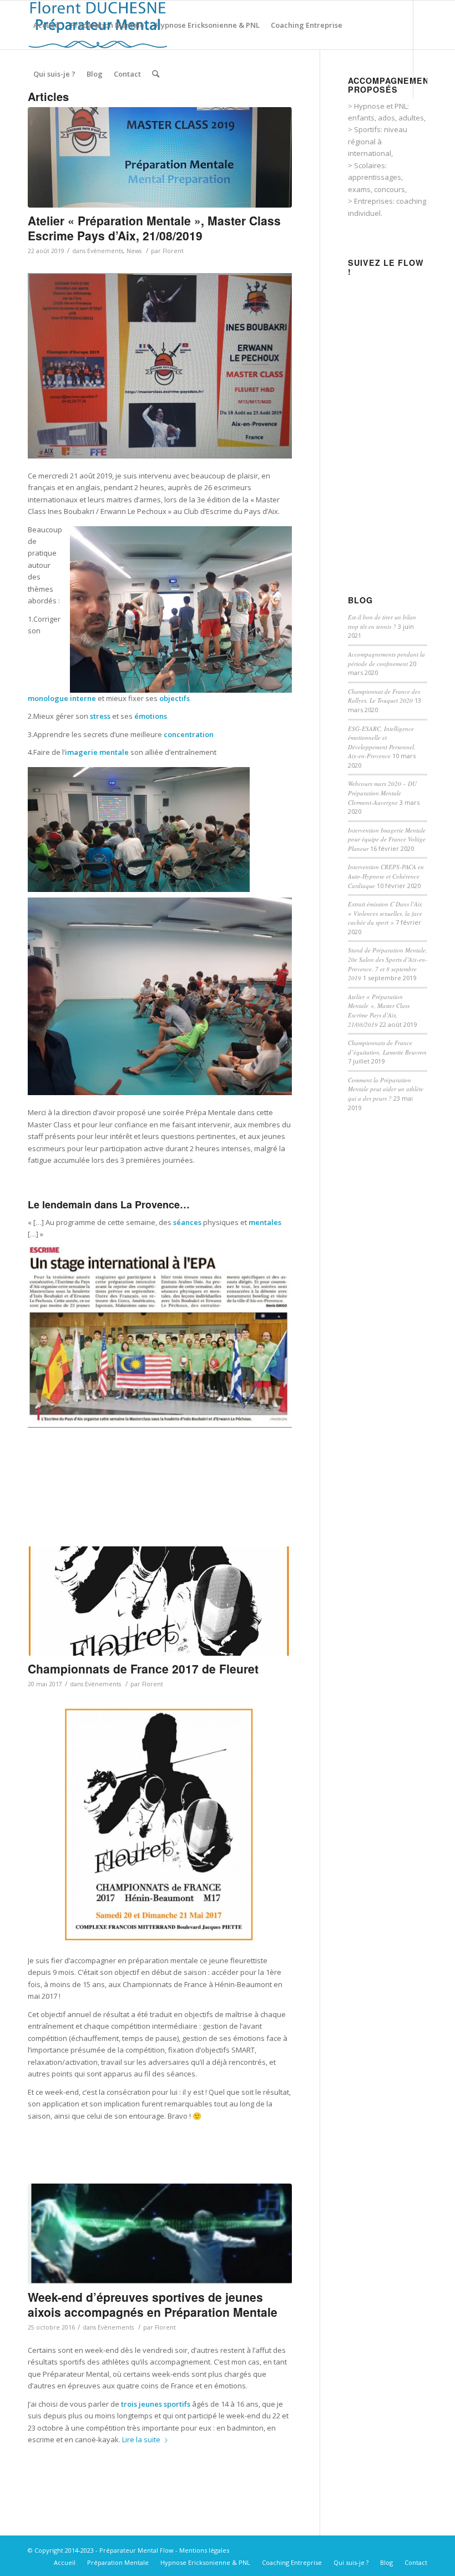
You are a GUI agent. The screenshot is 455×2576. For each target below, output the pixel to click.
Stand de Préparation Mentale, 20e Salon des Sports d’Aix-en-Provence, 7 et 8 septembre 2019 (388, 964)
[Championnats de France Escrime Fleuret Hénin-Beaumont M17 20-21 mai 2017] (160, 1601)
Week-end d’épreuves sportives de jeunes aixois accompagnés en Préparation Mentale (153, 2304)
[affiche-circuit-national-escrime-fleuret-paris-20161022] (160, 2234)
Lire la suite (141, 2439)
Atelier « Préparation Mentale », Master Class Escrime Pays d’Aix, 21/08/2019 (154, 228)
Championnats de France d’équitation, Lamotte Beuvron (387, 1047)
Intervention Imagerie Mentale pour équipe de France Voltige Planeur (387, 839)
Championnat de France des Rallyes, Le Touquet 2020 (384, 696)
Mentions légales (204, 2550)
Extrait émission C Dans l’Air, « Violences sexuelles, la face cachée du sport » (385, 913)
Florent (173, 251)
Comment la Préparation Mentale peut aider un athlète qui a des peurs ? (386, 1089)
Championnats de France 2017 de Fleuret (143, 1668)
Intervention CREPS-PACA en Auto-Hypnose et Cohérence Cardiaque (386, 876)
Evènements (105, 251)
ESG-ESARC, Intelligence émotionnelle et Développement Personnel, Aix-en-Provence (382, 742)
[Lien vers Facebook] (31, 122)
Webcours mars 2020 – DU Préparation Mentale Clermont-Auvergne (382, 793)
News (134, 251)
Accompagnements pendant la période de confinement (386, 659)
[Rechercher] (156, 74)
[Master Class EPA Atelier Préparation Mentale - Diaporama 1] (160, 157)
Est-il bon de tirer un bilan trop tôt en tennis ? (382, 622)
